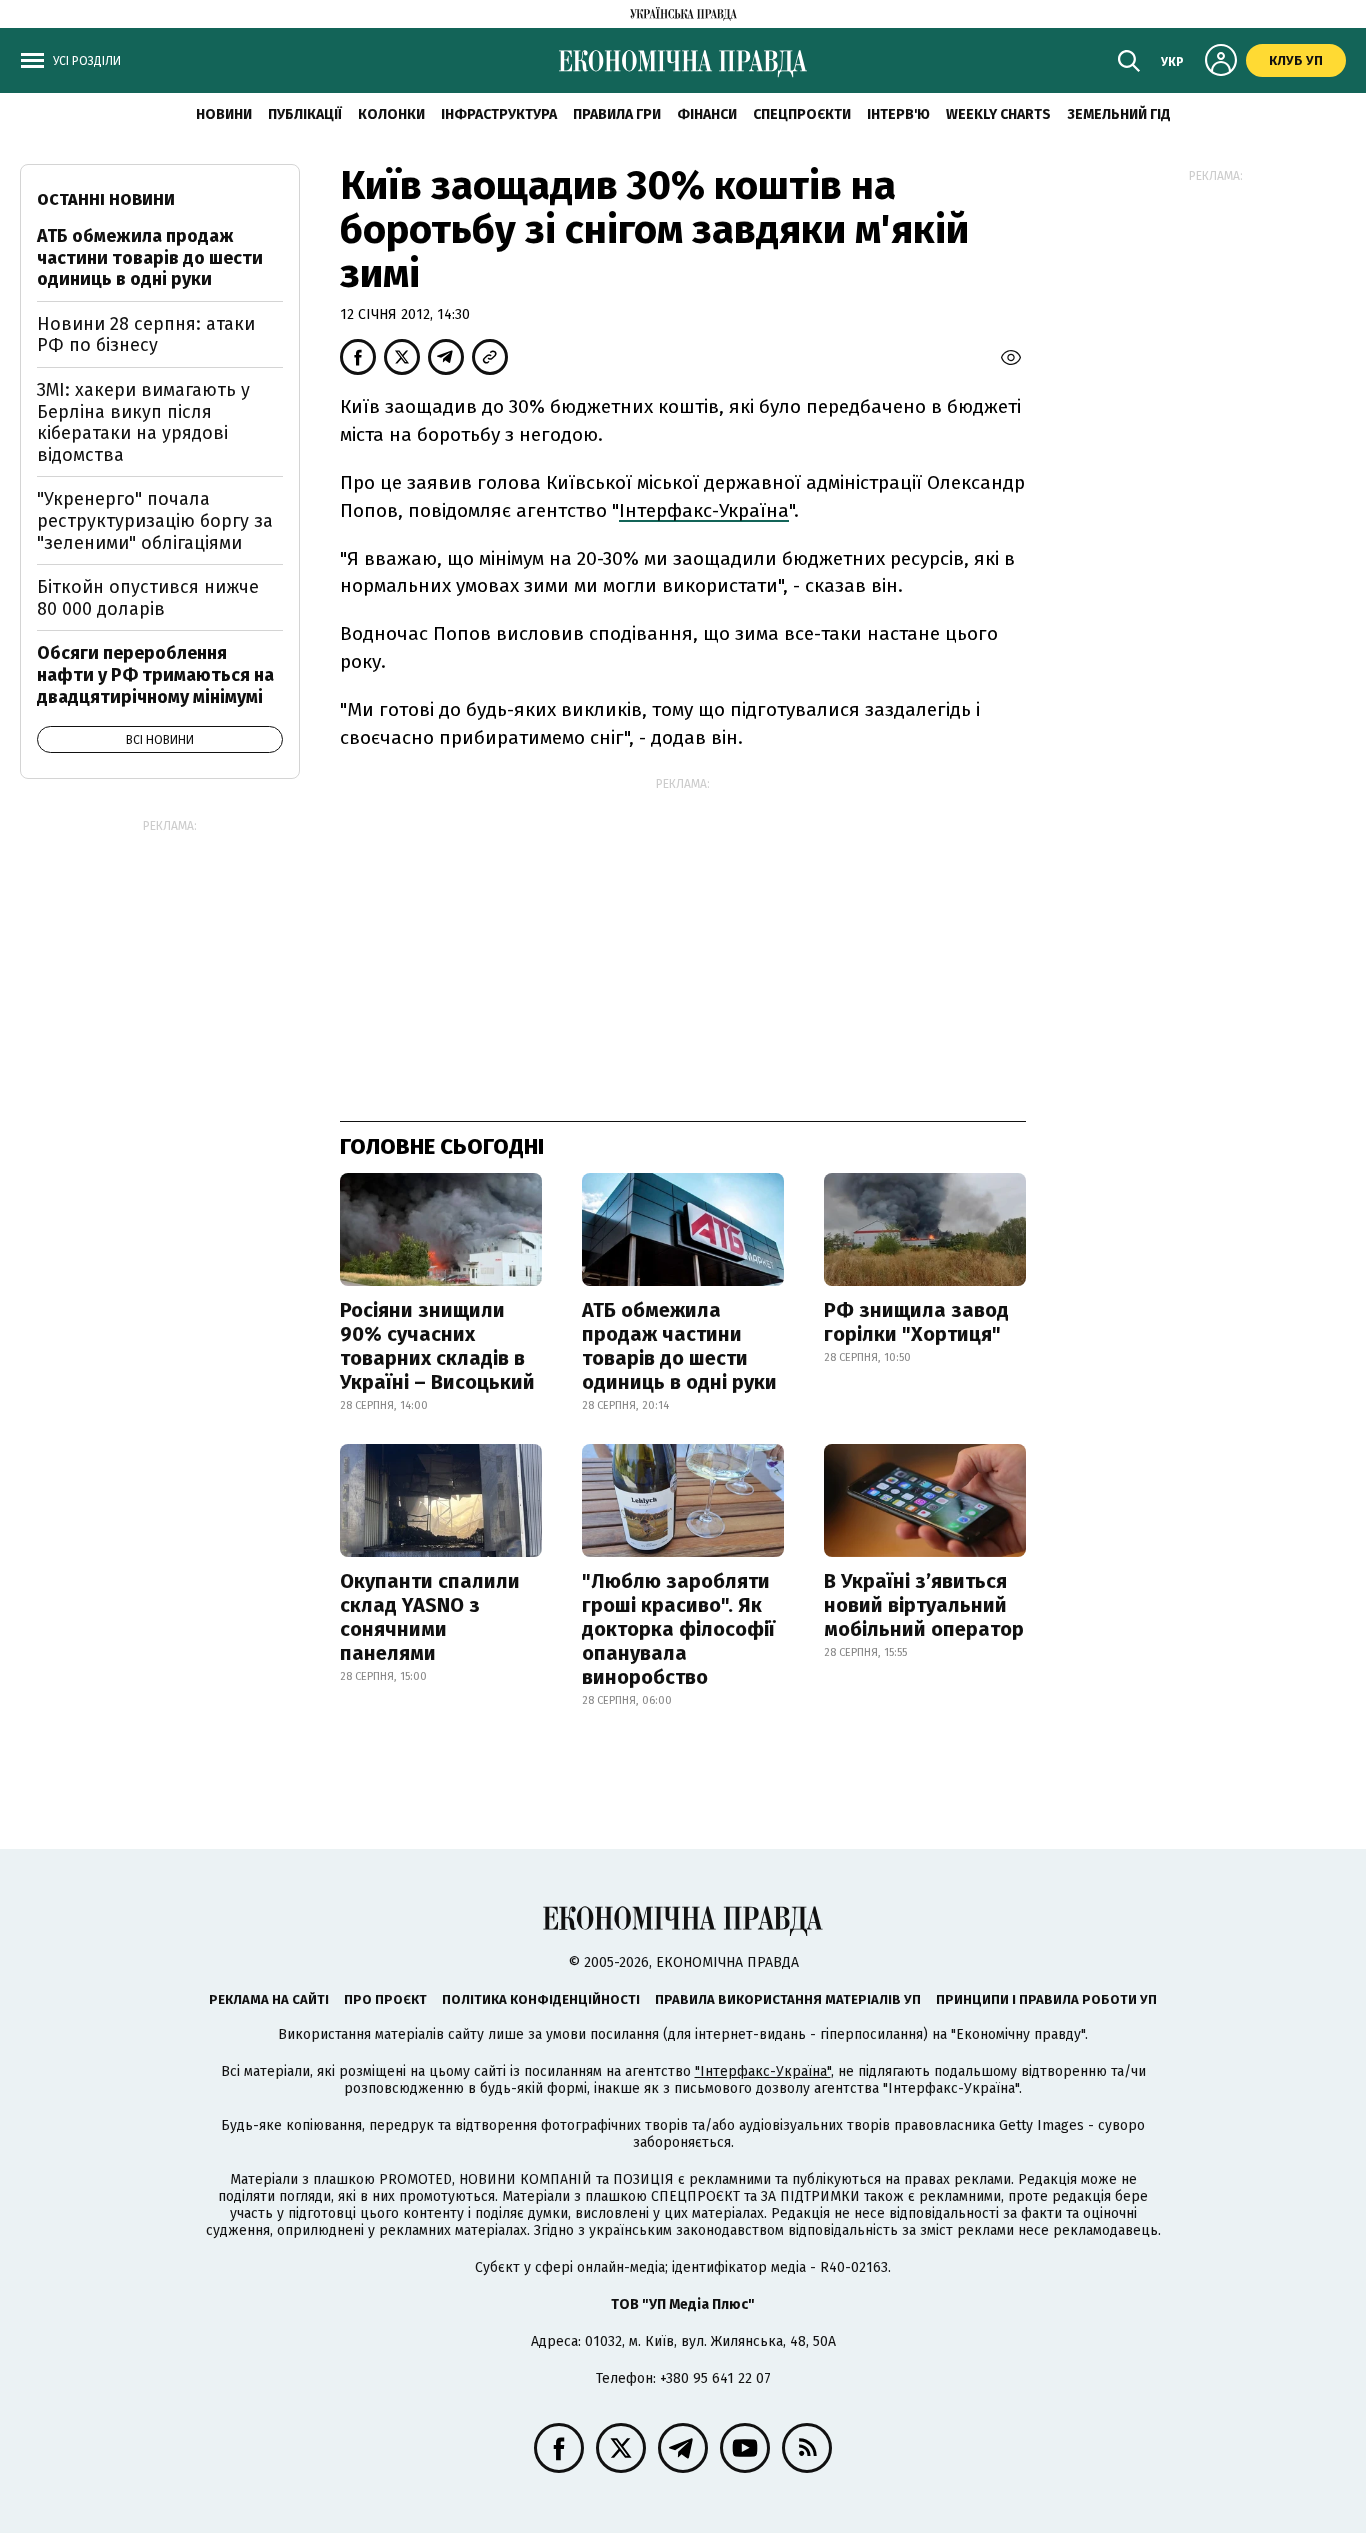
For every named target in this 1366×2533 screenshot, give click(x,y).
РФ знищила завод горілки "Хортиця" (916, 1322)
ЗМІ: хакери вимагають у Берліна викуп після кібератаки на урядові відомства (143, 422)
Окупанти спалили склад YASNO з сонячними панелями (430, 1617)
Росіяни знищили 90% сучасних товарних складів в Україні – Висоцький (437, 1346)
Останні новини (106, 199)
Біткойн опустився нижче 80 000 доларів (148, 598)
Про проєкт (385, 1999)
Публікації (305, 114)
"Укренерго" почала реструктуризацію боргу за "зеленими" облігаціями (155, 520)
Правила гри (617, 114)
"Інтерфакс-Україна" (763, 2071)
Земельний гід (1119, 114)
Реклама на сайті (269, 1999)
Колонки (391, 114)
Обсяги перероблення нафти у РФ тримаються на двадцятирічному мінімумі (155, 674)
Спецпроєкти (802, 114)
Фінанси (707, 114)
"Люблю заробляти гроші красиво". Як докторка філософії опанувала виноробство (678, 1629)
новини (224, 114)
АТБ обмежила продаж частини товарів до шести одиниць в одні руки (679, 1346)
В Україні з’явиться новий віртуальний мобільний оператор (924, 1605)
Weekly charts (998, 114)
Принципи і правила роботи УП (1046, 1999)
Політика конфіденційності (541, 1999)
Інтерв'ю (898, 114)
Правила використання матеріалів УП (788, 1999)
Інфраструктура (499, 114)
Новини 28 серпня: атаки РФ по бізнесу (146, 335)
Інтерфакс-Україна (704, 510)
